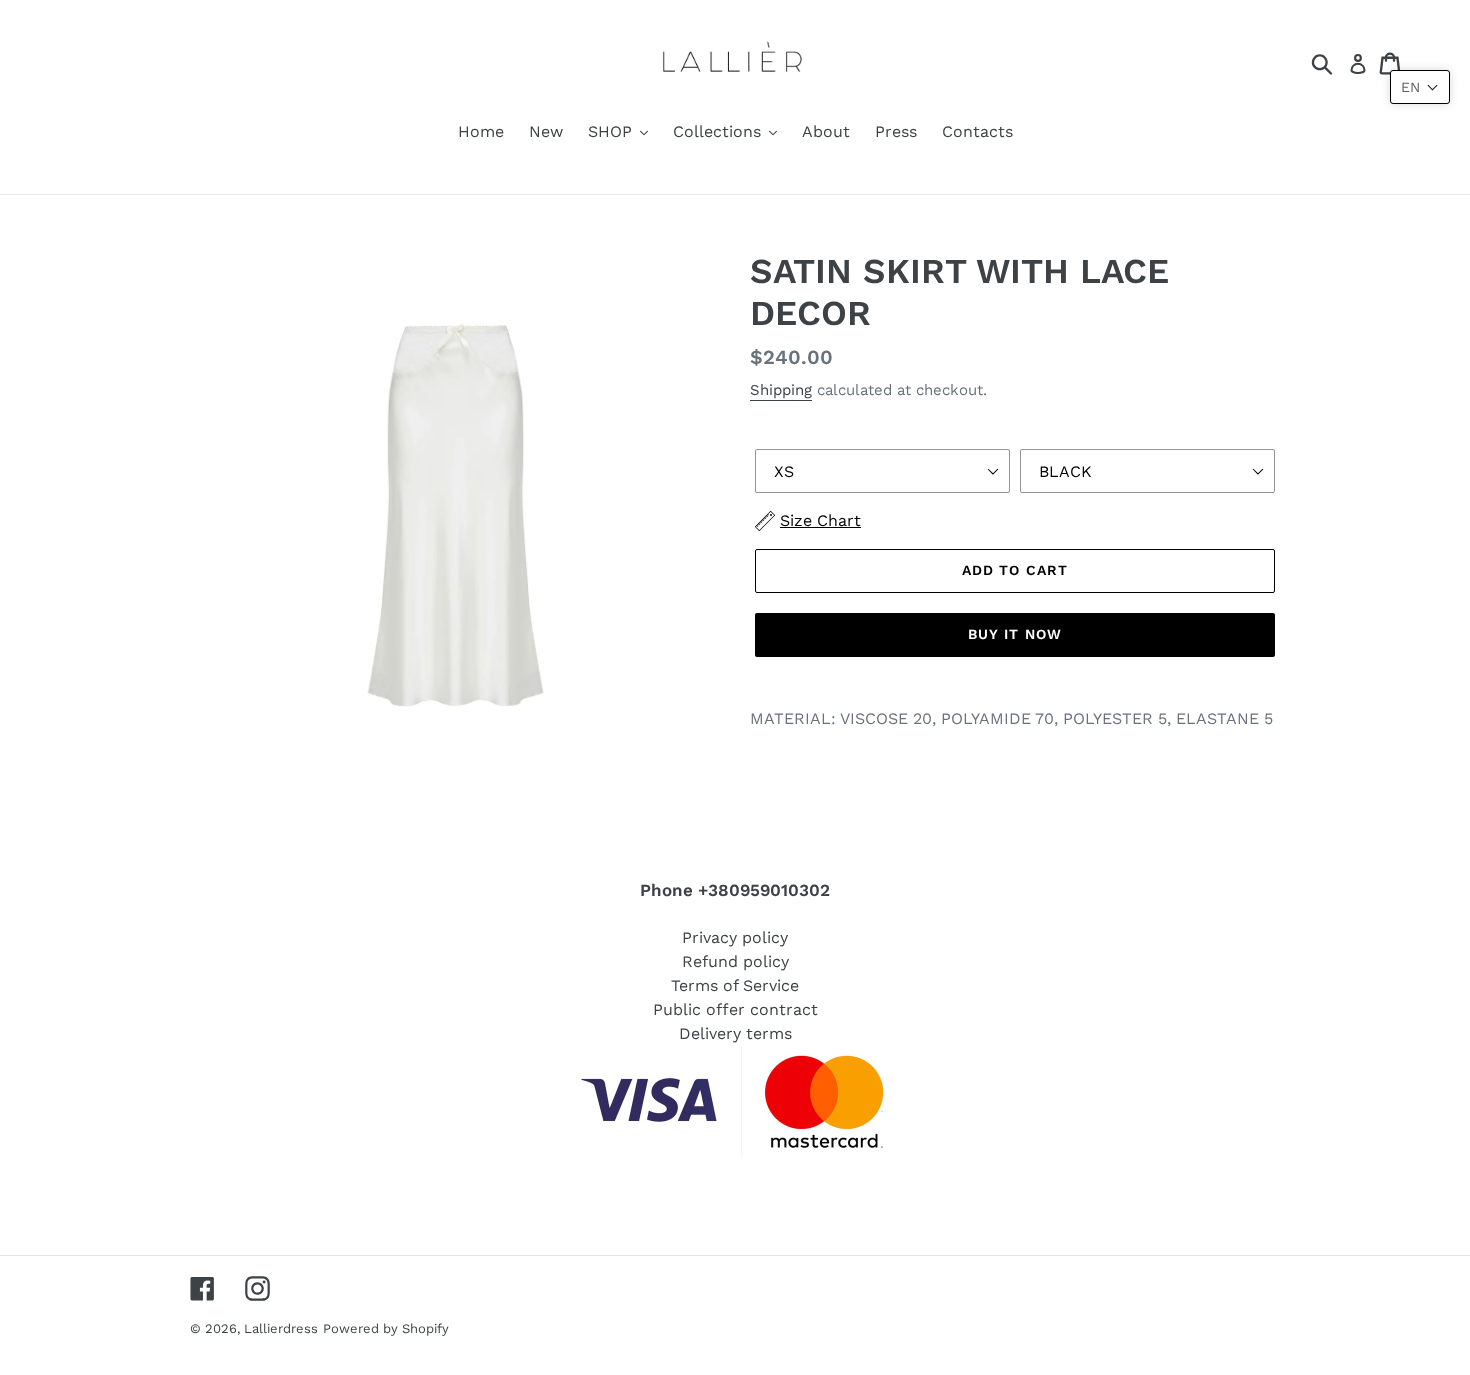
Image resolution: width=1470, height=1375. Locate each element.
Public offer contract (735, 1009)
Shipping (781, 390)
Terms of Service (735, 985)
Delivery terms (735, 1033)
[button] (1420, 87)
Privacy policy (735, 937)
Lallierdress (281, 1328)
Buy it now (1015, 634)
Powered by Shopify (386, 1328)
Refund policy (735, 961)
